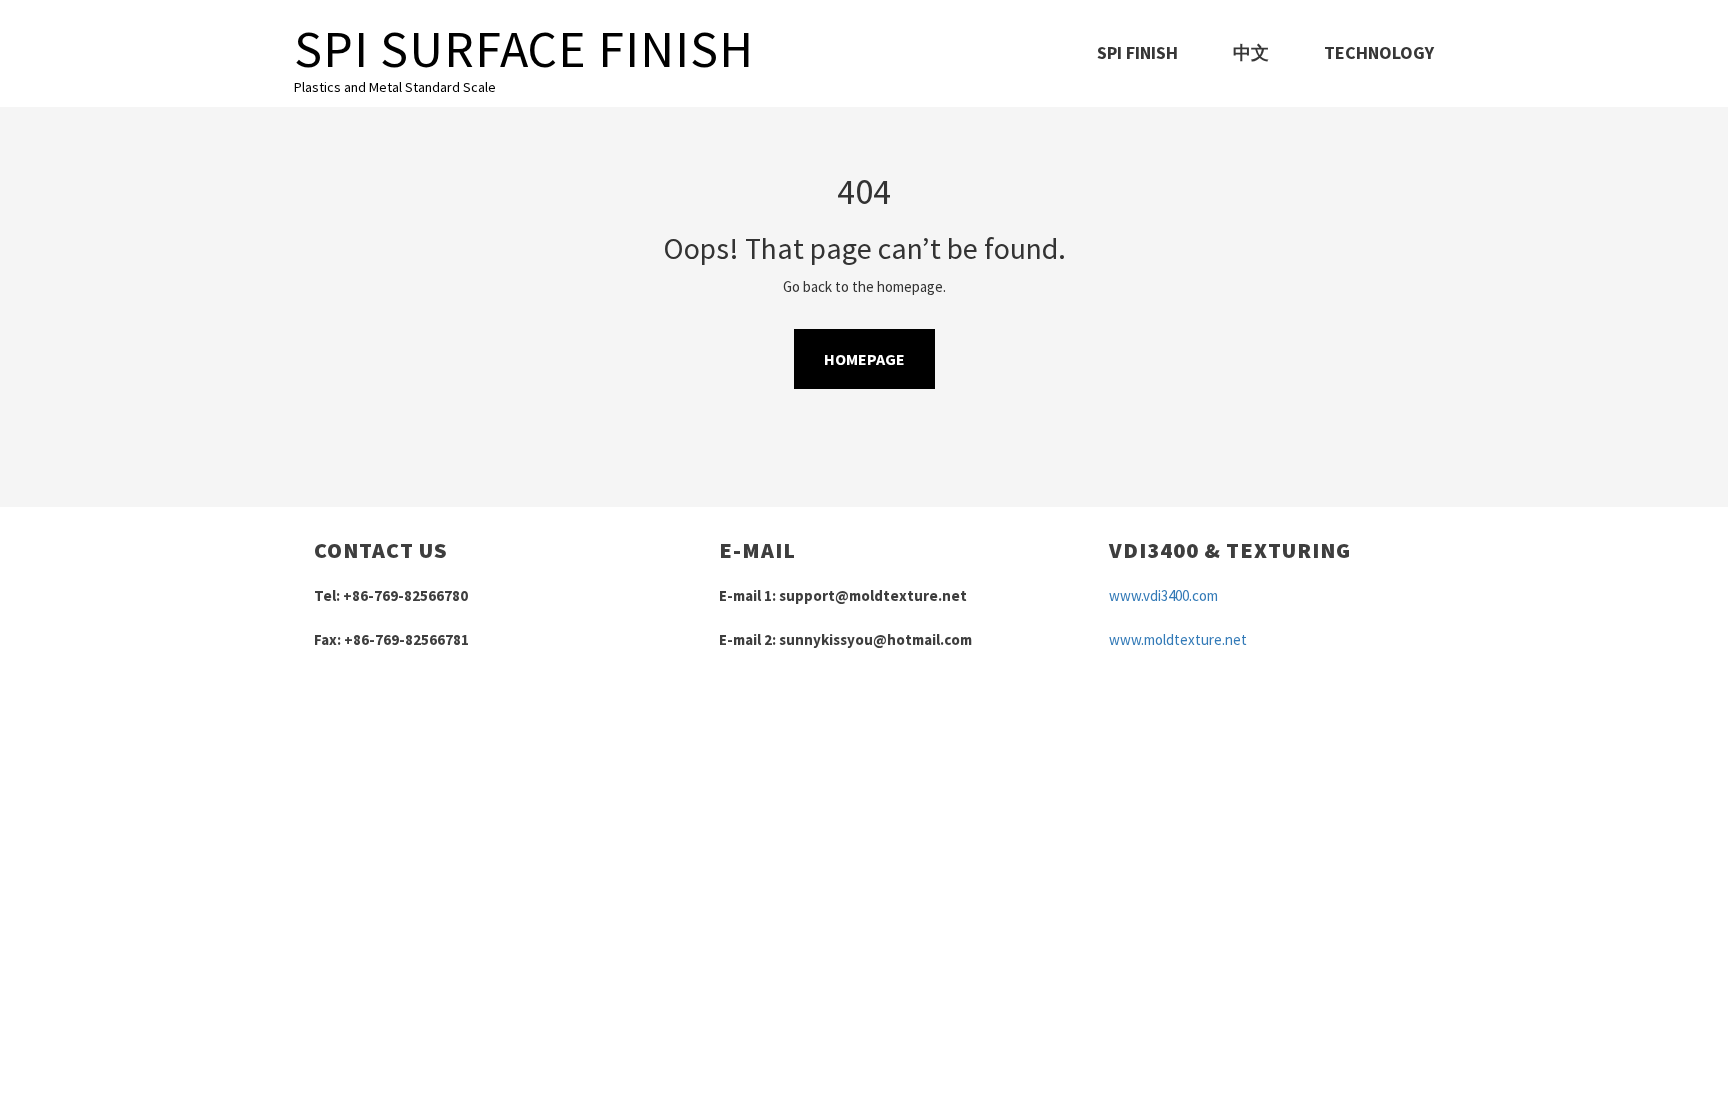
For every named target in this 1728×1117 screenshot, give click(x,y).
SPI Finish (1137, 52)
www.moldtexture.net (1178, 639)
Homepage (864, 359)
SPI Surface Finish (524, 48)
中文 (1251, 52)
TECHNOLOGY (1379, 52)
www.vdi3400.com (1163, 595)
